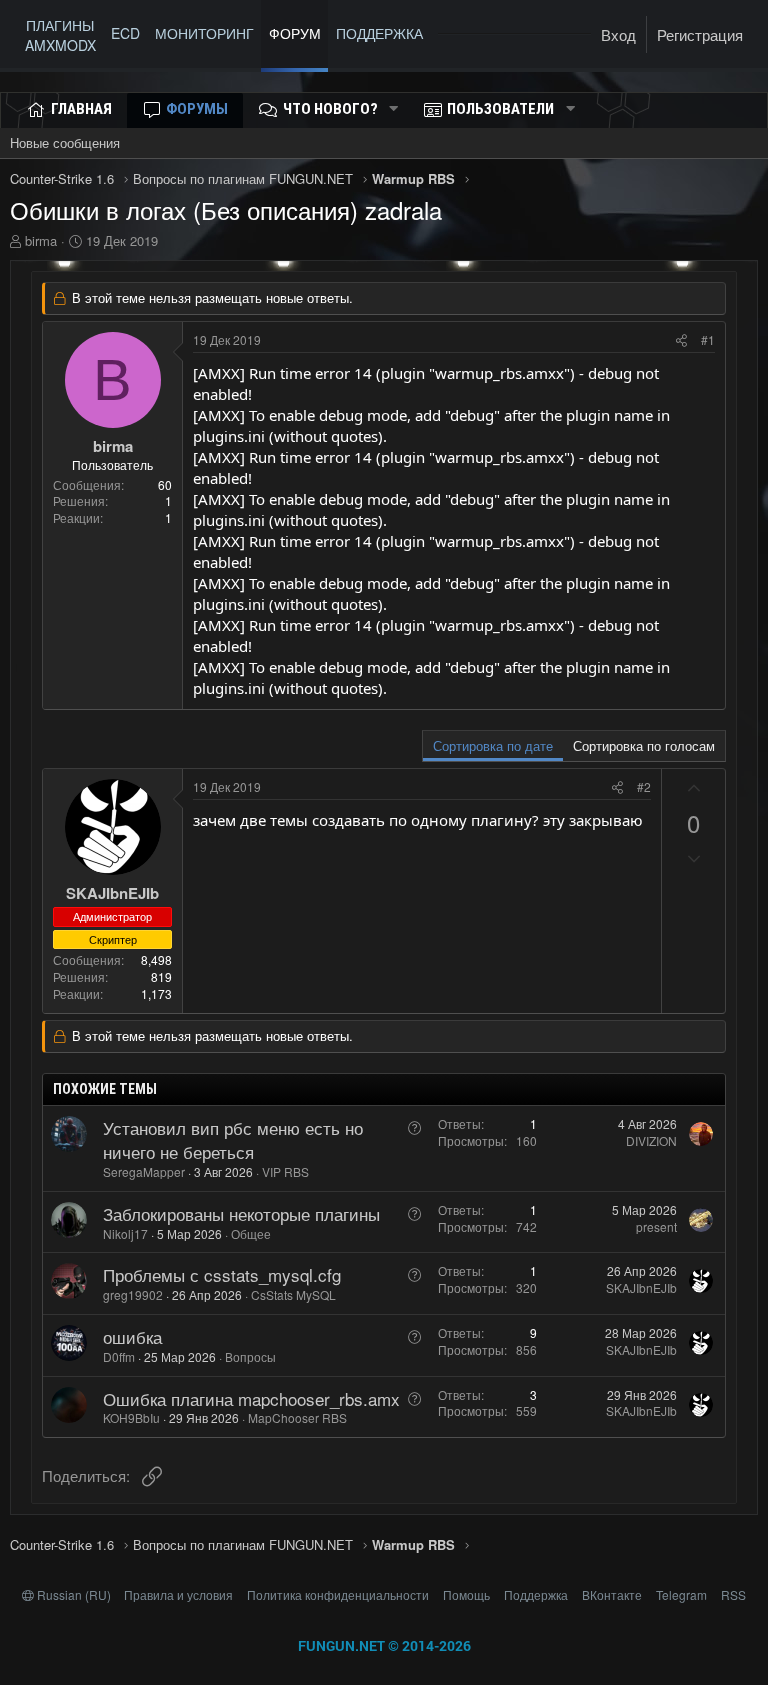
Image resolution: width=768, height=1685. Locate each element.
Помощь (466, 1594)
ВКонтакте (612, 1594)
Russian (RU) (74, 1594)
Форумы (197, 109)
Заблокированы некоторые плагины (241, 1213)
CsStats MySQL (293, 1294)
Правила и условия (178, 1594)
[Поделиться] (681, 340)
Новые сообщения (65, 142)
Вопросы (250, 1356)
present (656, 1226)
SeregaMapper (144, 1171)
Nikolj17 (125, 1233)
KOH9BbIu (131, 1417)
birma (41, 240)
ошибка (132, 1336)
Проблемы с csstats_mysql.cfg (222, 1274)
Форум (295, 33)
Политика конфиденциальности (338, 1594)
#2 (644, 786)
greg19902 (133, 1294)
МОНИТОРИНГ (204, 33)
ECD (125, 33)
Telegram (681, 1594)
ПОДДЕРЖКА (383, 33)
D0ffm (119, 1356)
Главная (81, 109)
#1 (708, 339)
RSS (733, 1594)
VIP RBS (285, 1171)
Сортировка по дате (493, 745)
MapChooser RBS (297, 1417)
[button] (394, 109)
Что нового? (330, 109)
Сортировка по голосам (644, 745)
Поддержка (536, 1594)
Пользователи (500, 109)
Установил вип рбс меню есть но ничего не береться (233, 1139)
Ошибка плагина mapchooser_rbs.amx (251, 1398)
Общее (251, 1233)
